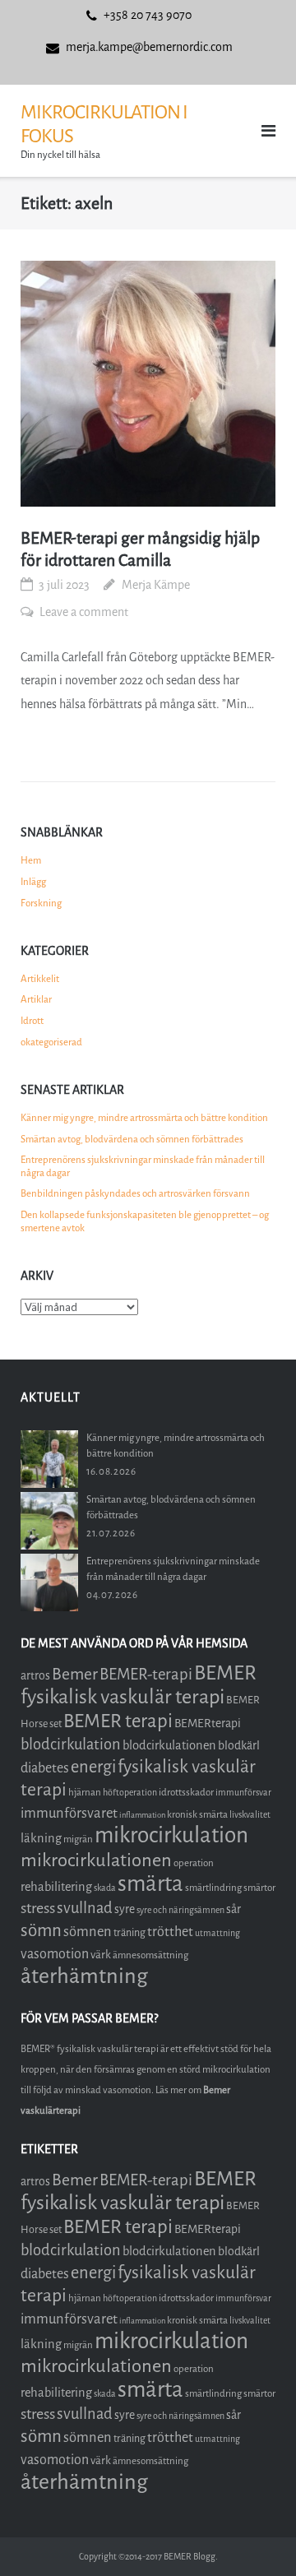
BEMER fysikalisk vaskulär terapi (139, 1685)
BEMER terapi (118, 1721)
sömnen (88, 1932)
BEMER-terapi (146, 1674)
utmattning (217, 1933)
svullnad (85, 1908)
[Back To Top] (255, 2536)
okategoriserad (51, 1042)
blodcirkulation (71, 1744)
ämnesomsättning (150, 1955)
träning (129, 1932)
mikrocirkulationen (96, 1860)
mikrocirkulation (171, 1835)
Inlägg (33, 882)
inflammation (142, 1815)
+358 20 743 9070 (148, 15)
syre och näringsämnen (180, 1910)
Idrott (32, 1021)
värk (101, 1955)
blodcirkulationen (169, 1745)
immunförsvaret (69, 1813)
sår (234, 1909)
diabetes (45, 1768)
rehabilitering (56, 1887)
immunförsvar (243, 1793)
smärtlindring (213, 1888)
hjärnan (85, 1792)
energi (93, 1767)
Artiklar (36, 999)
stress (38, 1908)
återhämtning (84, 1976)
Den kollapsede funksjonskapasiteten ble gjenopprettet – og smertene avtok (145, 1221)
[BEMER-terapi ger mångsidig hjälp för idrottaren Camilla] (148, 384)
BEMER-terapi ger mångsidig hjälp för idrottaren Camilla (140, 549)
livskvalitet (250, 1815)
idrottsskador (186, 1792)
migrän (78, 1839)
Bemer (75, 1674)
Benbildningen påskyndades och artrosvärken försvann (135, 1193)
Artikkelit (40, 979)
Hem (31, 860)
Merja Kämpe (156, 585)
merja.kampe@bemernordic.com (149, 47)
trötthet (170, 1932)
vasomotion (55, 1954)
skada (105, 1888)
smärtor (259, 1888)
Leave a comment (84, 612)
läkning (41, 1838)
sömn (41, 1930)
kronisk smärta (197, 1814)
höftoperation (130, 1793)
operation (194, 1863)
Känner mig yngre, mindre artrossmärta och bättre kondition (144, 1118)
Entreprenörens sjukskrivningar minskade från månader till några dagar (143, 1166)
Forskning (41, 903)
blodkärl (239, 1746)
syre (125, 1909)
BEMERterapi (208, 1724)
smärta (150, 1884)
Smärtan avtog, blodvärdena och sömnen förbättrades (132, 1139)
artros (35, 1676)
